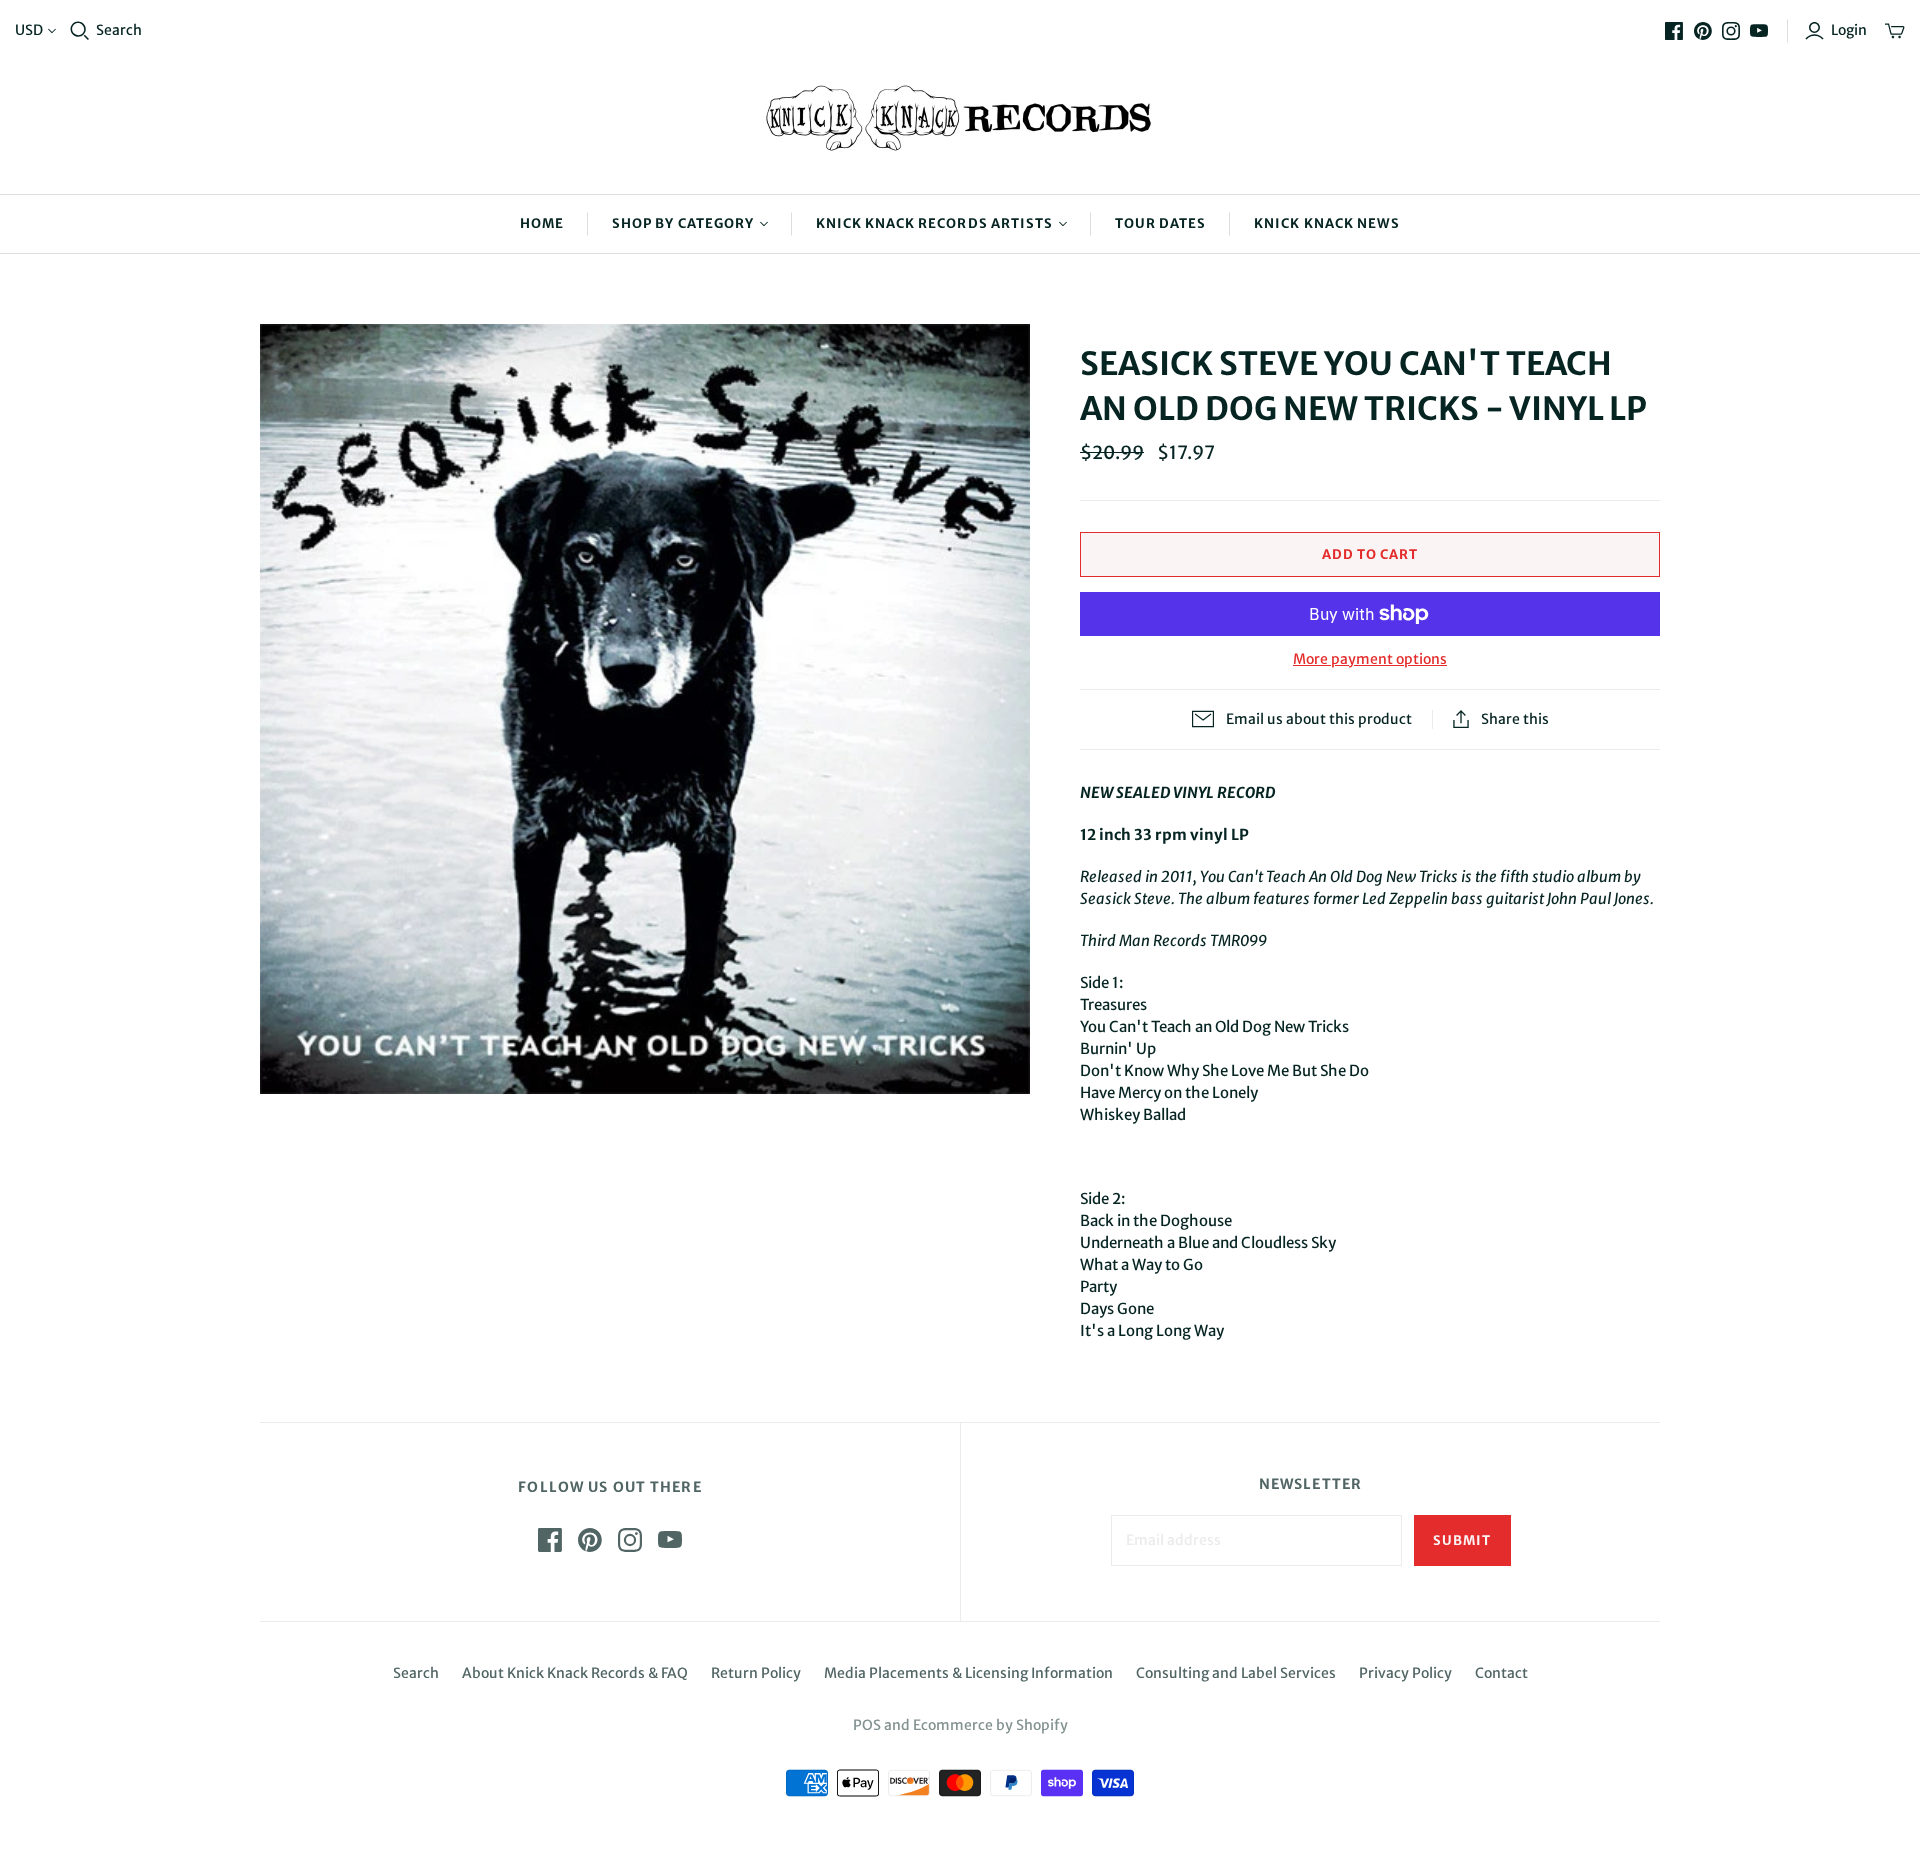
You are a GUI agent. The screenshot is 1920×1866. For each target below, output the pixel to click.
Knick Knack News (1327, 223)
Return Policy (756, 1673)
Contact (1501, 1673)
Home (542, 223)
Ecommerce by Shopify (990, 1725)
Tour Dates (1160, 223)
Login (1849, 30)
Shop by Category (683, 223)
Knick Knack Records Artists (934, 223)
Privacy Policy (1405, 1673)
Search (119, 30)
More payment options (1370, 659)
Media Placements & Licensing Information (968, 1673)
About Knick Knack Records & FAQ (575, 1673)
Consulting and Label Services (1236, 1673)
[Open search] (80, 31)
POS (867, 1725)
